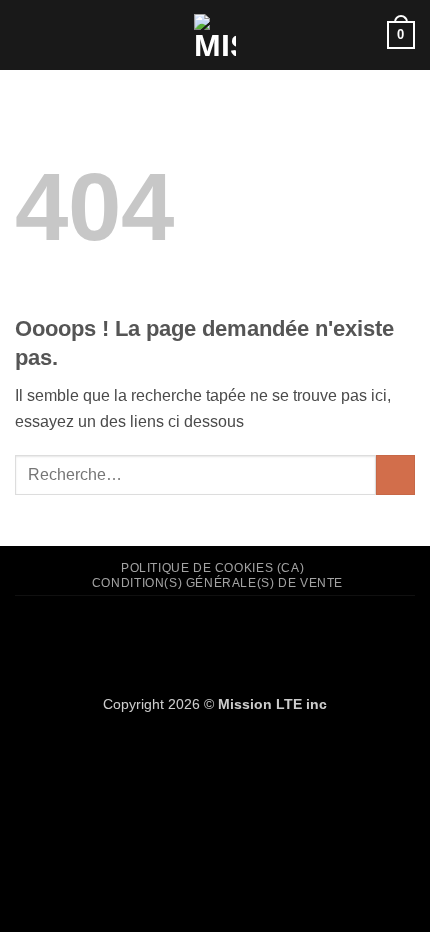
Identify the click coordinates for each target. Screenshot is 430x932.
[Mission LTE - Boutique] (215, 35)
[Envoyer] (395, 474)
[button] (27, 34)
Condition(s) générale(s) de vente (217, 583)
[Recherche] (364, 35)
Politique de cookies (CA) (212, 568)
